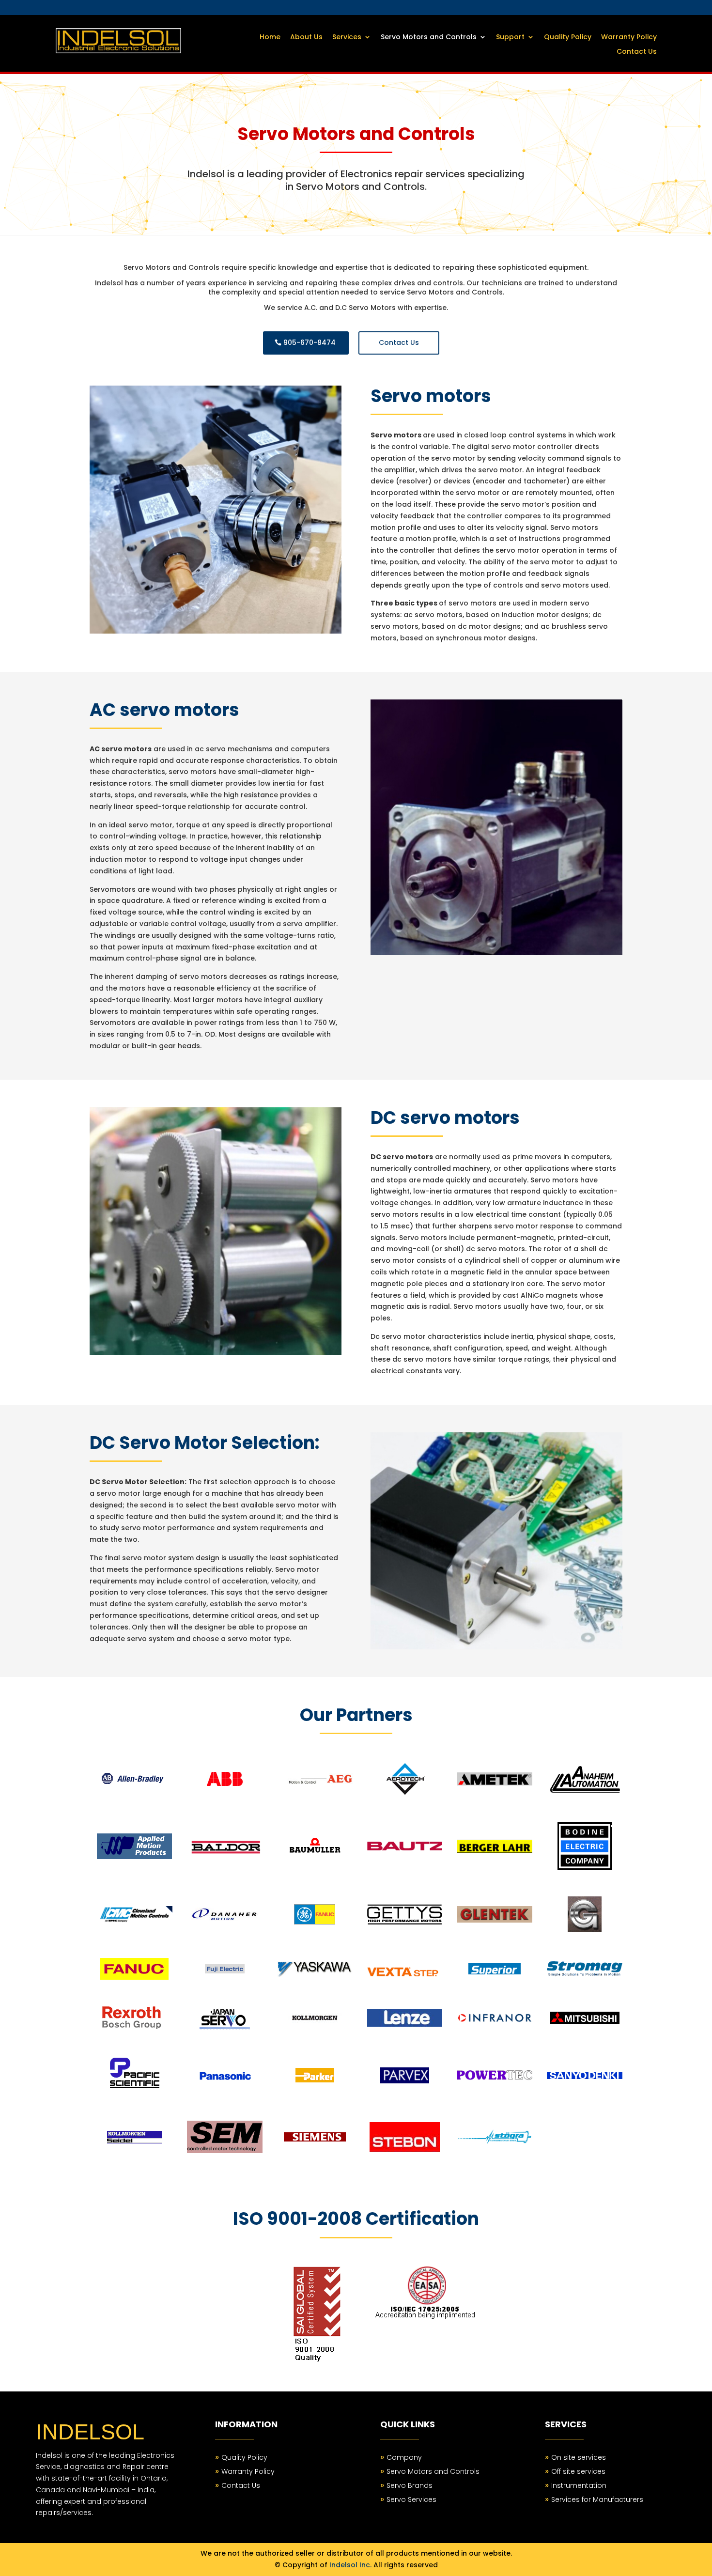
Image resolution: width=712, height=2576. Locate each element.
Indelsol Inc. (350, 2565)
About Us (306, 38)
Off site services (578, 2471)
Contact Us (637, 52)
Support (510, 38)
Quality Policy (568, 38)
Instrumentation (579, 2485)
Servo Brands (410, 2485)
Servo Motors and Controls (429, 38)
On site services (579, 2457)
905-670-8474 (310, 342)
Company (404, 2457)
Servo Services (411, 2499)
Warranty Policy (629, 38)
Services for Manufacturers (597, 2499)
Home (270, 38)
